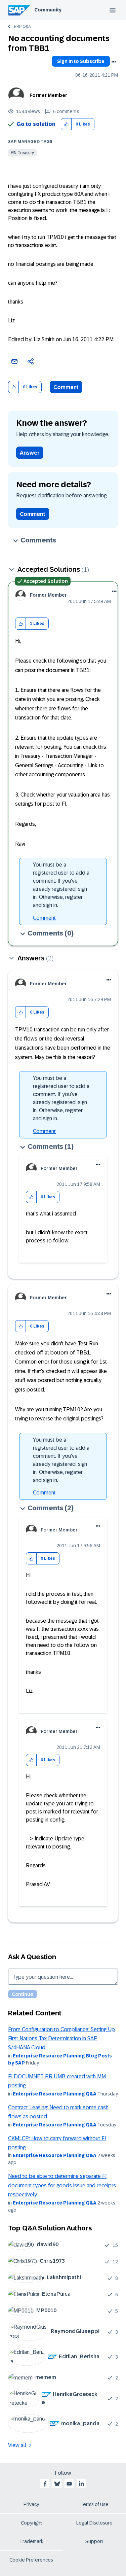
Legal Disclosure (94, 2523)
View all (17, 2445)
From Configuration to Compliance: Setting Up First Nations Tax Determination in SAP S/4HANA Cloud (61, 2039)
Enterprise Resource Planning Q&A (55, 2094)
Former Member (48, 95)
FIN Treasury (22, 153)
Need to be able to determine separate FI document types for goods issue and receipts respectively (62, 2185)
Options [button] (114, 62)
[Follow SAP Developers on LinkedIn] (81, 2484)
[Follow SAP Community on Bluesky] (57, 2484)
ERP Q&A (22, 27)
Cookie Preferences (31, 2560)
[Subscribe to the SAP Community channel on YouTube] (69, 2484)
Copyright (31, 2523)
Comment (66, 387)
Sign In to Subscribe (81, 61)
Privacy (31, 2504)
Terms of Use (95, 2504)
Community (48, 10)
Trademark (31, 2541)
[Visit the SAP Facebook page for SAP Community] (45, 2484)
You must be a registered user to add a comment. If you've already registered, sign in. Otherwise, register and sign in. (61, 885)
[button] (66, 124)
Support (94, 2541)
